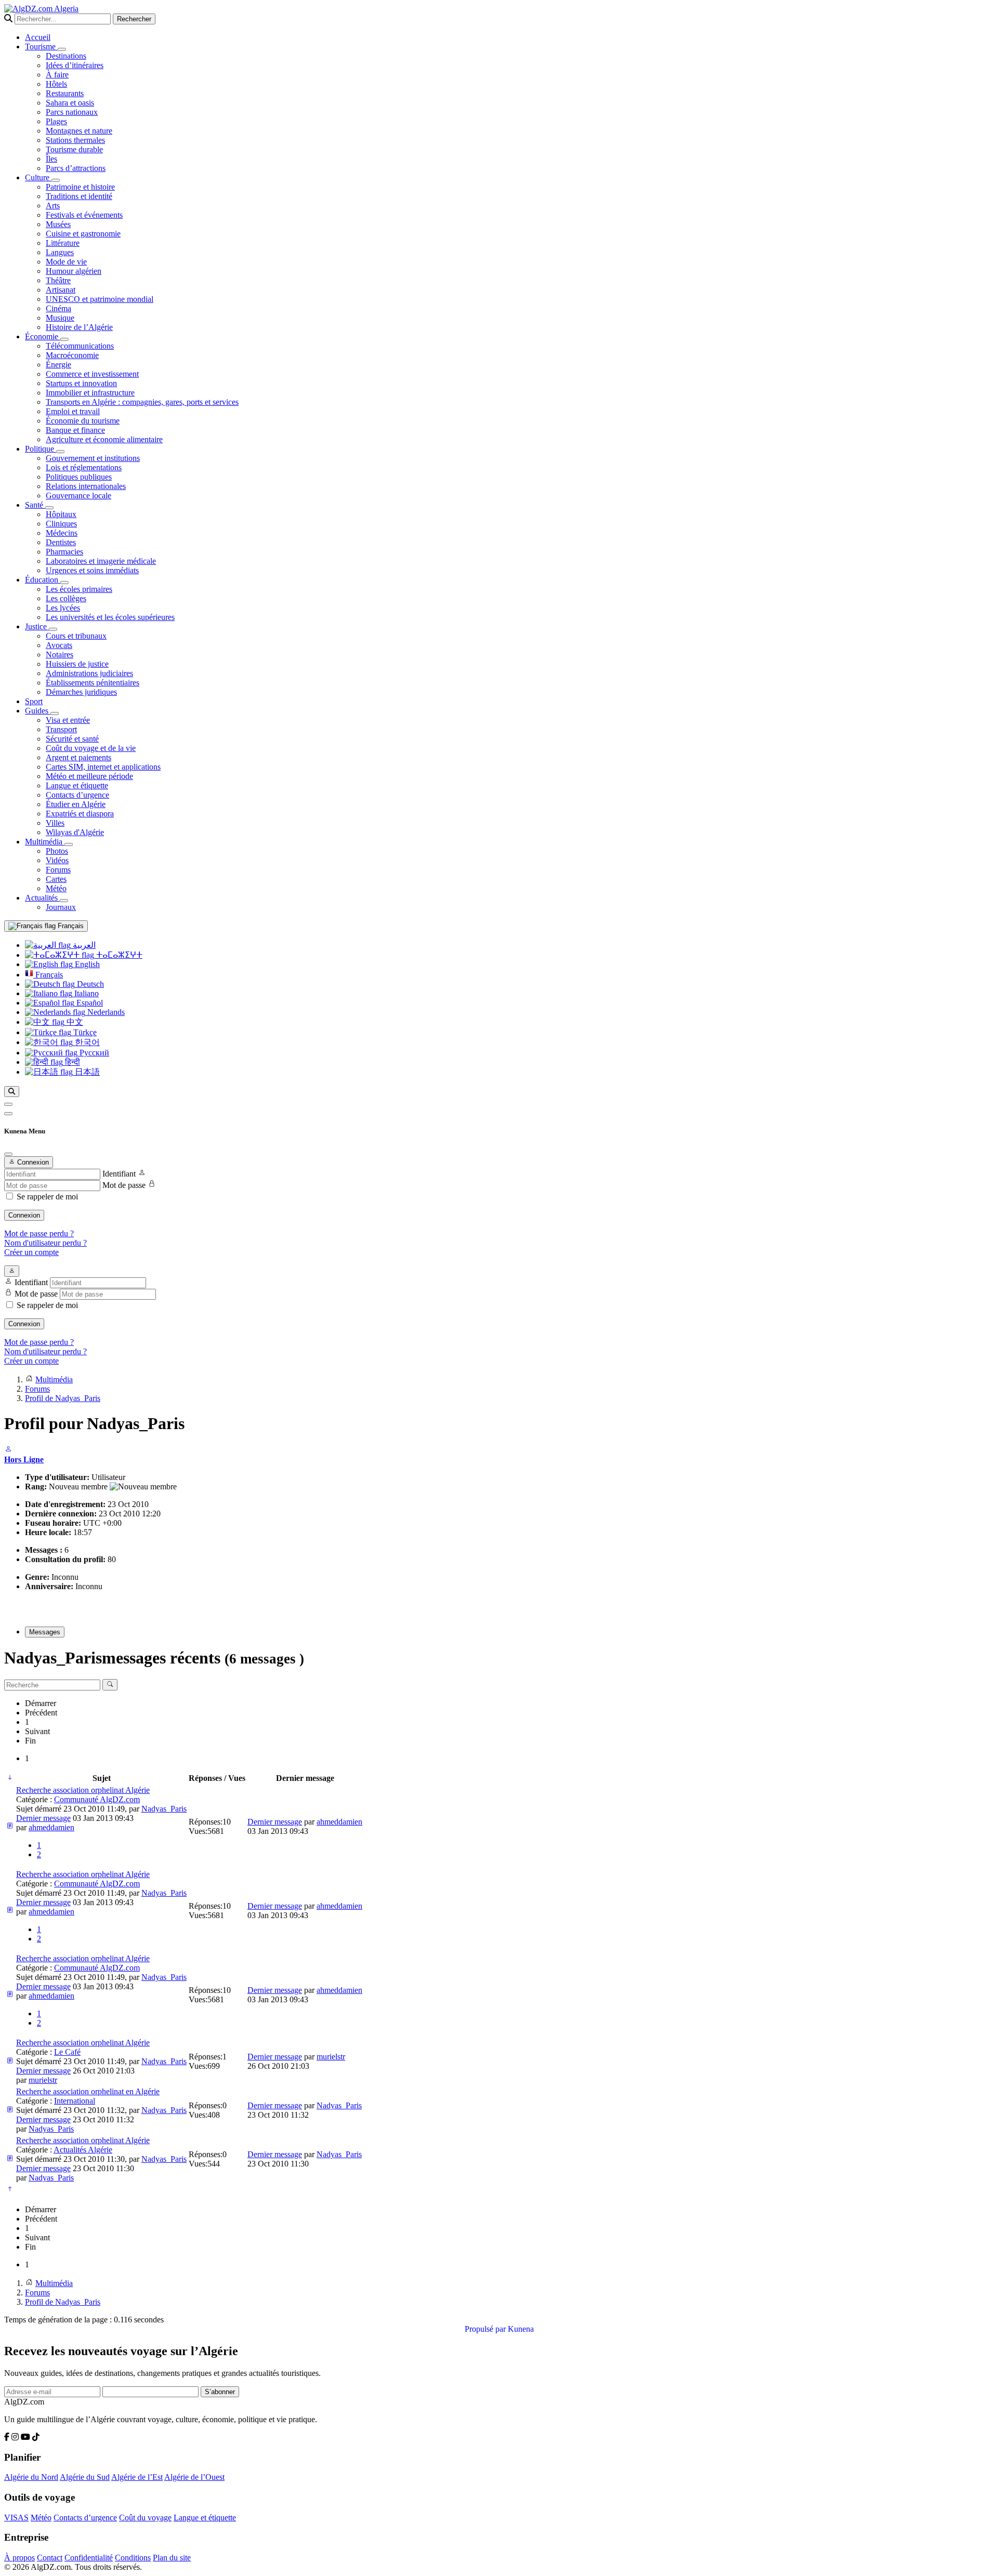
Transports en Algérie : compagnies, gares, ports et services (142, 402)
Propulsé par (486, 2329)
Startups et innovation (81, 383)
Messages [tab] (45, 1632)
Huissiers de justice (77, 664)
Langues (60, 252)
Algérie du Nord (31, 2477)
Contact (50, 2558)
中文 (74, 1022)
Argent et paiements (78, 757)
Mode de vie (66, 262)
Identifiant (119, 1174)
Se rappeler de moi (47, 1197)
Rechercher (134, 19)
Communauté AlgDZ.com (97, 1799)
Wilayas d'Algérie (75, 832)
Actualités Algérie (83, 2150)
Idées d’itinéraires (75, 65)
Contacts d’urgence (77, 795)
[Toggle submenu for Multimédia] (69, 844)
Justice (37, 626)
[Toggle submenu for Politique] (60, 452)
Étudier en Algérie (76, 804)
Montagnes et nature (79, 131)
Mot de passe (124, 1185)
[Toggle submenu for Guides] (55, 714)
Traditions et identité (79, 196)
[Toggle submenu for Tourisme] (62, 49)
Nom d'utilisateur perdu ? (45, 1243)
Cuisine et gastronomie (83, 234)
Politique (41, 449)
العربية (83, 945)
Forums (58, 870)
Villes (55, 823)
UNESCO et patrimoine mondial (100, 299)
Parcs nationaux (72, 112)
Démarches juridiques (81, 692)
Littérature (63, 243)
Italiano (86, 993)
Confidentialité (89, 2558)
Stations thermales (75, 140)
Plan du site (172, 2558)
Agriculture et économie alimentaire (104, 439)
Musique (60, 318)
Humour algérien (74, 271)
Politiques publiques (79, 477)
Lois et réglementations (84, 467)
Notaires (60, 655)
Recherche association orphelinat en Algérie (88, 2091)
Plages (56, 121)
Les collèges (66, 598)
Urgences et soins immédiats (92, 570)
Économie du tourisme (83, 421)
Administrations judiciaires (89, 673)
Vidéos (57, 860)
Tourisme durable (74, 149)
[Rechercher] (12, 1092)
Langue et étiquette (77, 785)
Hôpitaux (61, 514)
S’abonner (220, 2392)
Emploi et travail (73, 411)
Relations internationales (86, 486)
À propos (19, 2558)
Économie (43, 336)
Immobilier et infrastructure (90, 393)
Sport (34, 701)
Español (89, 1003)
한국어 (86, 1042)
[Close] (8, 1154)
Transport (61, 729)
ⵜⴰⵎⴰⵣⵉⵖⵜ (118, 955)
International (75, 2101)
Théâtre (58, 280)
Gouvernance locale (78, 496)
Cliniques (61, 524)
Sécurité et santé (72, 739)
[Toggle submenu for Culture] (56, 180)
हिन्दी (71, 1062)
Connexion (24, 1215)
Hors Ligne (24, 1459)
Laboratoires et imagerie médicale (101, 561)
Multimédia (45, 842)
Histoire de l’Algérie (79, 327)
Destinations (66, 56)
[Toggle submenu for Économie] (64, 339)
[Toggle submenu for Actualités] (64, 901)
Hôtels (56, 84)
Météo (56, 888)
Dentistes (61, 542)
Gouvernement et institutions (93, 458)
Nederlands (105, 1012)
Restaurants (65, 93)
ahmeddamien (51, 1827)
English (86, 964)
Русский (93, 1053)
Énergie (58, 365)
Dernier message (43, 1818)
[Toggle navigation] (8, 1114)
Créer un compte (31, 1252)
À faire (57, 75)
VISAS (16, 2518)
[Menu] (8, 1104)
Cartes (56, 879)
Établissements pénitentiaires (93, 683)
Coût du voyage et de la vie (91, 748)
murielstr (43, 2080)
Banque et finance (75, 430)
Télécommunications (80, 346)
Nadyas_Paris (164, 1809)
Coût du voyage (145, 2518)
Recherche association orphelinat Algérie (83, 1790)
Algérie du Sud (85, 2477)
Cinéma (58, 308)
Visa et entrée (68, 720)
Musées (58, 224)
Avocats (59, 645)
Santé (35, 505)
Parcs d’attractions (76, 168)
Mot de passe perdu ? (39, 1233)
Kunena (521, 2329)
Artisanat (61, 290)
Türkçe (84, 1032)
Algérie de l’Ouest (194, 2477)
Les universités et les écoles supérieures (110, 617)
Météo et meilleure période (89, 776)
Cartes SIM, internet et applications (103, 767)
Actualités (42, 898)
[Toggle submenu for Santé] (49, 508)
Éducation (43, 580)
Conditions (133, 2558)
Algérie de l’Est (137, 2477)
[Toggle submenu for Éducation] (64, 583)
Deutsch (89, 984)
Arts (53, 206)
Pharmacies (64, 552)
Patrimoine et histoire (80, 187)
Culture (38, 177)
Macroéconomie (72, 355)
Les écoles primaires (79, 589)
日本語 (86, 1072)
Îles (51, 159)
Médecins (62, 533)
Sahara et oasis (70, 103)
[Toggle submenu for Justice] (53, 629)
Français (70, 926)
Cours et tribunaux (76, 636)
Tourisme (41, 47)
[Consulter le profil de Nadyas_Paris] (8, 1450)
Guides (38, 711)
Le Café (67, 2052)
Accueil (38, 37)
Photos (57, 851)
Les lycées (63, 608)
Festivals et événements (84, 215)
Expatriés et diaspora (80, 814)
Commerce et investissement (92, 374)
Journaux (61, 907)
